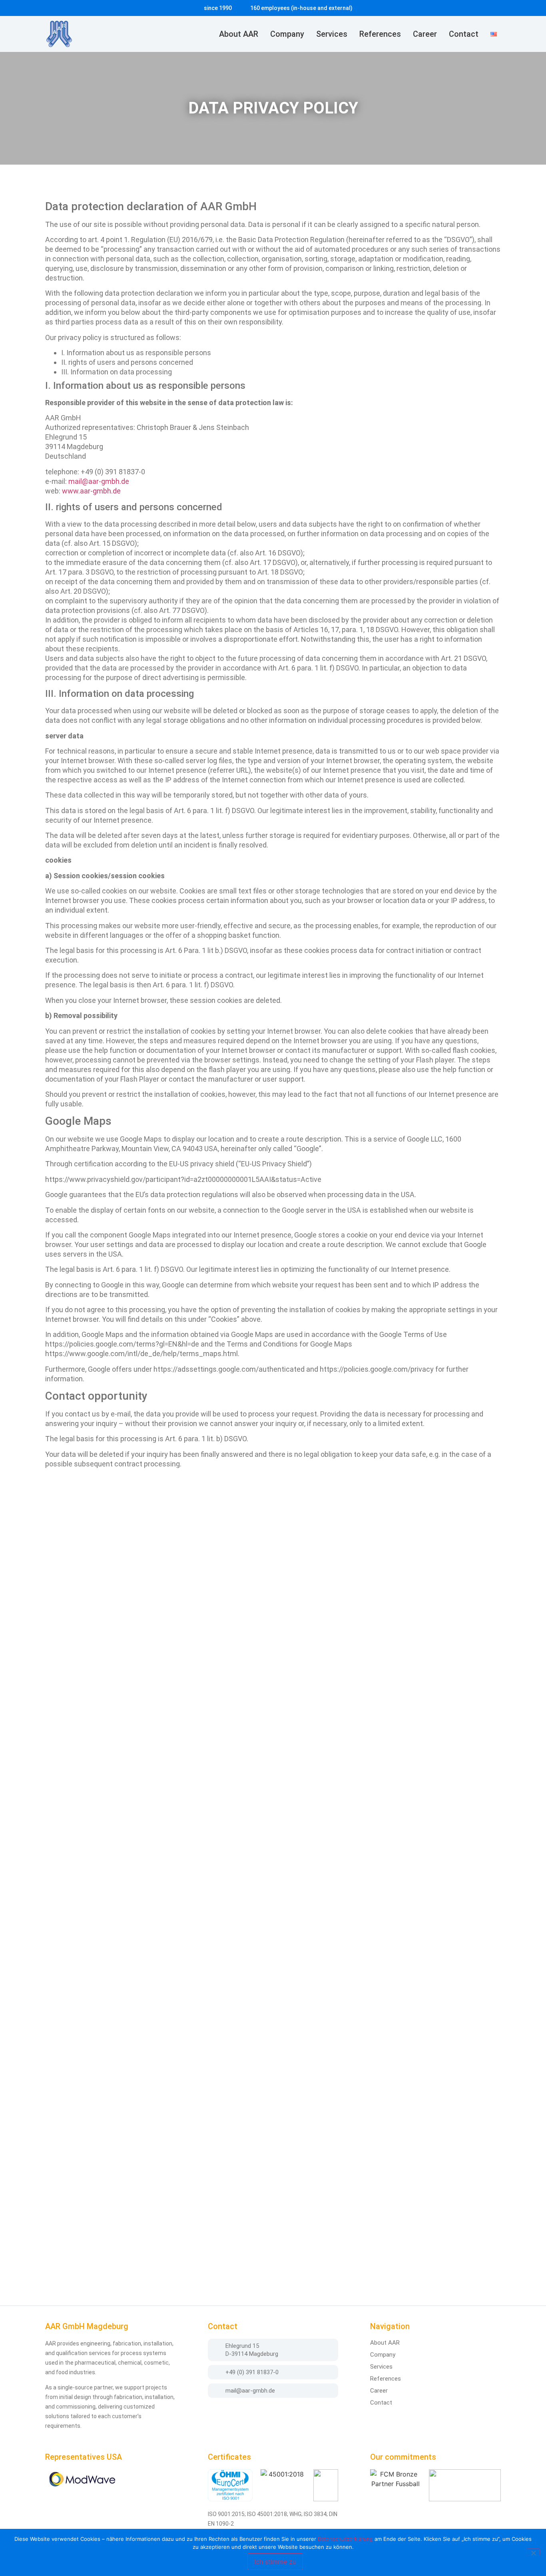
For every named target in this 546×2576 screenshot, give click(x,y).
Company (287, 34)
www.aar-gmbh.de (91, 491)
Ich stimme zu (275, 2562)
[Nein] (533, 2552)
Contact (464, 34)
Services (332, 34)
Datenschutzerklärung (345, 2539)
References (380, 34)
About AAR (239, 34)
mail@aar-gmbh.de (99, 481)
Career (425, 34)
